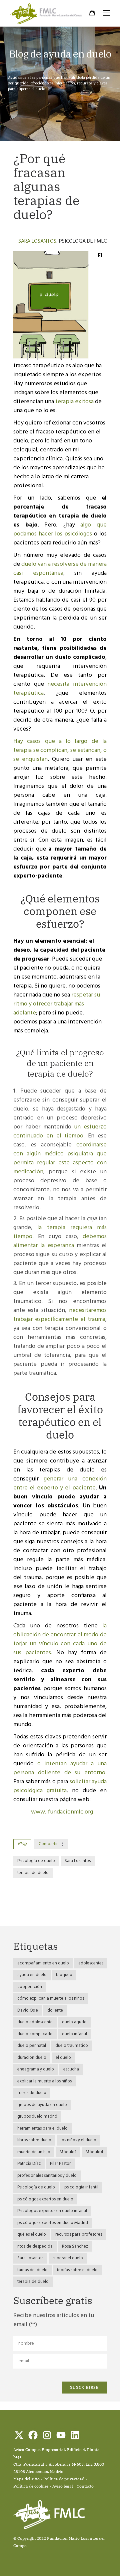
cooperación (30, 1987)
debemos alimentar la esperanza (60, 1241)
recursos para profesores (79, 2234)
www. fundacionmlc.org (62, 1812)
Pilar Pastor (60, 2164)
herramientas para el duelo (42, 2128)
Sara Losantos (37, 241)
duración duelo (32, 2058)
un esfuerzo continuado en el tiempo (60, 1131)
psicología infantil (81, 2187)
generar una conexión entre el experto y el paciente (60, 1483)
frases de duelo (32, 2093)
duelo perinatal (32, 2046)
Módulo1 (68, 2152)
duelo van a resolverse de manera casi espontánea (60, 569)
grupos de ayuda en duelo (42, 2105)
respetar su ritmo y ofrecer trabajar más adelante (57, 1004)
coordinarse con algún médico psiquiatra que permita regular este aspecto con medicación (60, 1158)
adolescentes (91, 1963)
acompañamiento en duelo (43, 1963)
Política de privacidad (64, 2479)
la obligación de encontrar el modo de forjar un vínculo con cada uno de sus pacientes (60, 1639)
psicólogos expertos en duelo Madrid (53, 2223)
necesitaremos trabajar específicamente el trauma (60, 1315)
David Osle (28, 2010)
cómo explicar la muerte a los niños (51, 1998)
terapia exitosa (74, 402)
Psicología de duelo (36, 1861)
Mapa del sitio (26, 2479)
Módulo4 (94, 2152)
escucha (71, 2069)
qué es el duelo (32, 2234)
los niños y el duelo (78, 2140)
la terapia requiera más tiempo (60, 1232)
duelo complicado (35, 2034)
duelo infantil (74, 2034)
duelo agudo (74, 2022)
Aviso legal (63, 2486)
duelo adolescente (35, 2022)
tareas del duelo (32, 2270)
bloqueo (64, 1975)
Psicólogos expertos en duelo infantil (52, 2211)
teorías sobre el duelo (77, 2270)
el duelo (63, 2058)
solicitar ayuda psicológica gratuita (60, 1786)
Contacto (85, 2486)
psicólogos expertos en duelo (45, 2199)
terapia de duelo (33, 1873)
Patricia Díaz (29, 2164)
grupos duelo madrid (37, 2116)
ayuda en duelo (32, 1975)
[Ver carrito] (92, 14)
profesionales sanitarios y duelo (47, 2176)
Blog (22, 1844)
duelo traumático (72, 2046)
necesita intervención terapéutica (60, 689)
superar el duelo (68, 2258)
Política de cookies (31, 2486)
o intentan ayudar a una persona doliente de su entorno (60, 1768)
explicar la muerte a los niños (44, 2081)
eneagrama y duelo (36, 2069)
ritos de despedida (35, 2246)
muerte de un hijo (34, 2152)
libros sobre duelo (34, 2140)
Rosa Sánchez (75, 2246)
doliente (55, 2010)
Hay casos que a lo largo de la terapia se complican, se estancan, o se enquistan (60, 750)
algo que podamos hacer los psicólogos (60, 529)
